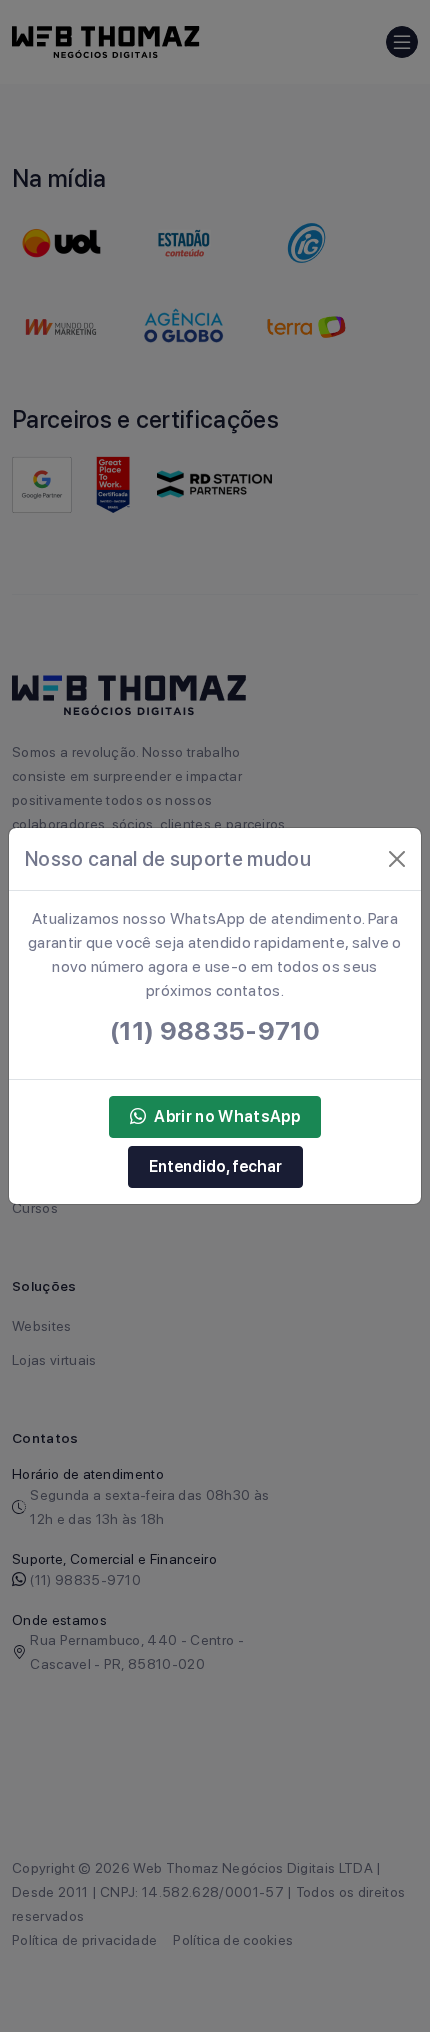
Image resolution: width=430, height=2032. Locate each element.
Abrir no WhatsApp (226, 1116)
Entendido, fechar (215, 1166)
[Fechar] (397, 859)
